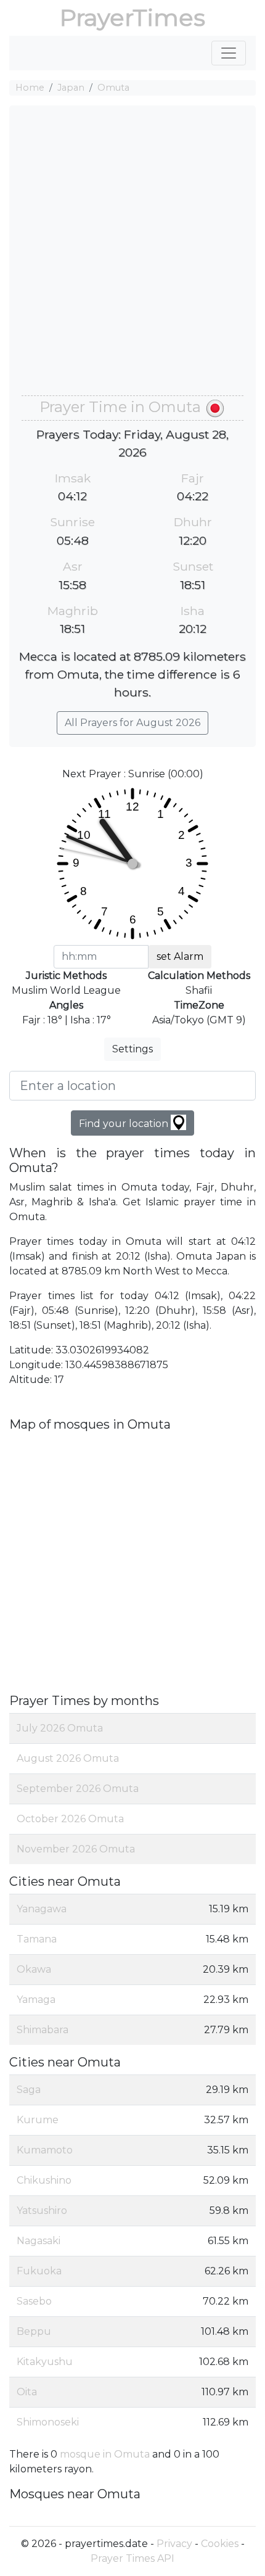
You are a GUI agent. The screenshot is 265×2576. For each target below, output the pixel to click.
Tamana (37, 1939)
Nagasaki (39, 2241)
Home (30, 88)
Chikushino (44, 2180)
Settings (132, 1049)
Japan (71, 88)
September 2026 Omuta (78, 1789)
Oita (27, 2392)
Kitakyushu (45, 2362)
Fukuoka (39, 2271)
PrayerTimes (132, 18)
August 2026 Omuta (68, 1758)
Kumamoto (45, 2150)
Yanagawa (42, 1909)
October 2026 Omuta (70, 1819)
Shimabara (43, 2030)
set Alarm (180, 956)
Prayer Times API (132, 2558)
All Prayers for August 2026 (132, 723)
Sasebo (34, 2301)
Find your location (125, 1124)
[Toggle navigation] (229, 53)
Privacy (174, 2544)
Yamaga (36, 2000)
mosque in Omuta (105, 2454)
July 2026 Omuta (60, 1728)
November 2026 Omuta (76, 1849)
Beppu (34, 2331)
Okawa (34, 1969)
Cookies (220, 2544)
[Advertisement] (132, 257)
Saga (29, 2090)
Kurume (38, 2120)
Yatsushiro (42, 2211)
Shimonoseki (48, 2422)
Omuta (113, 88)
